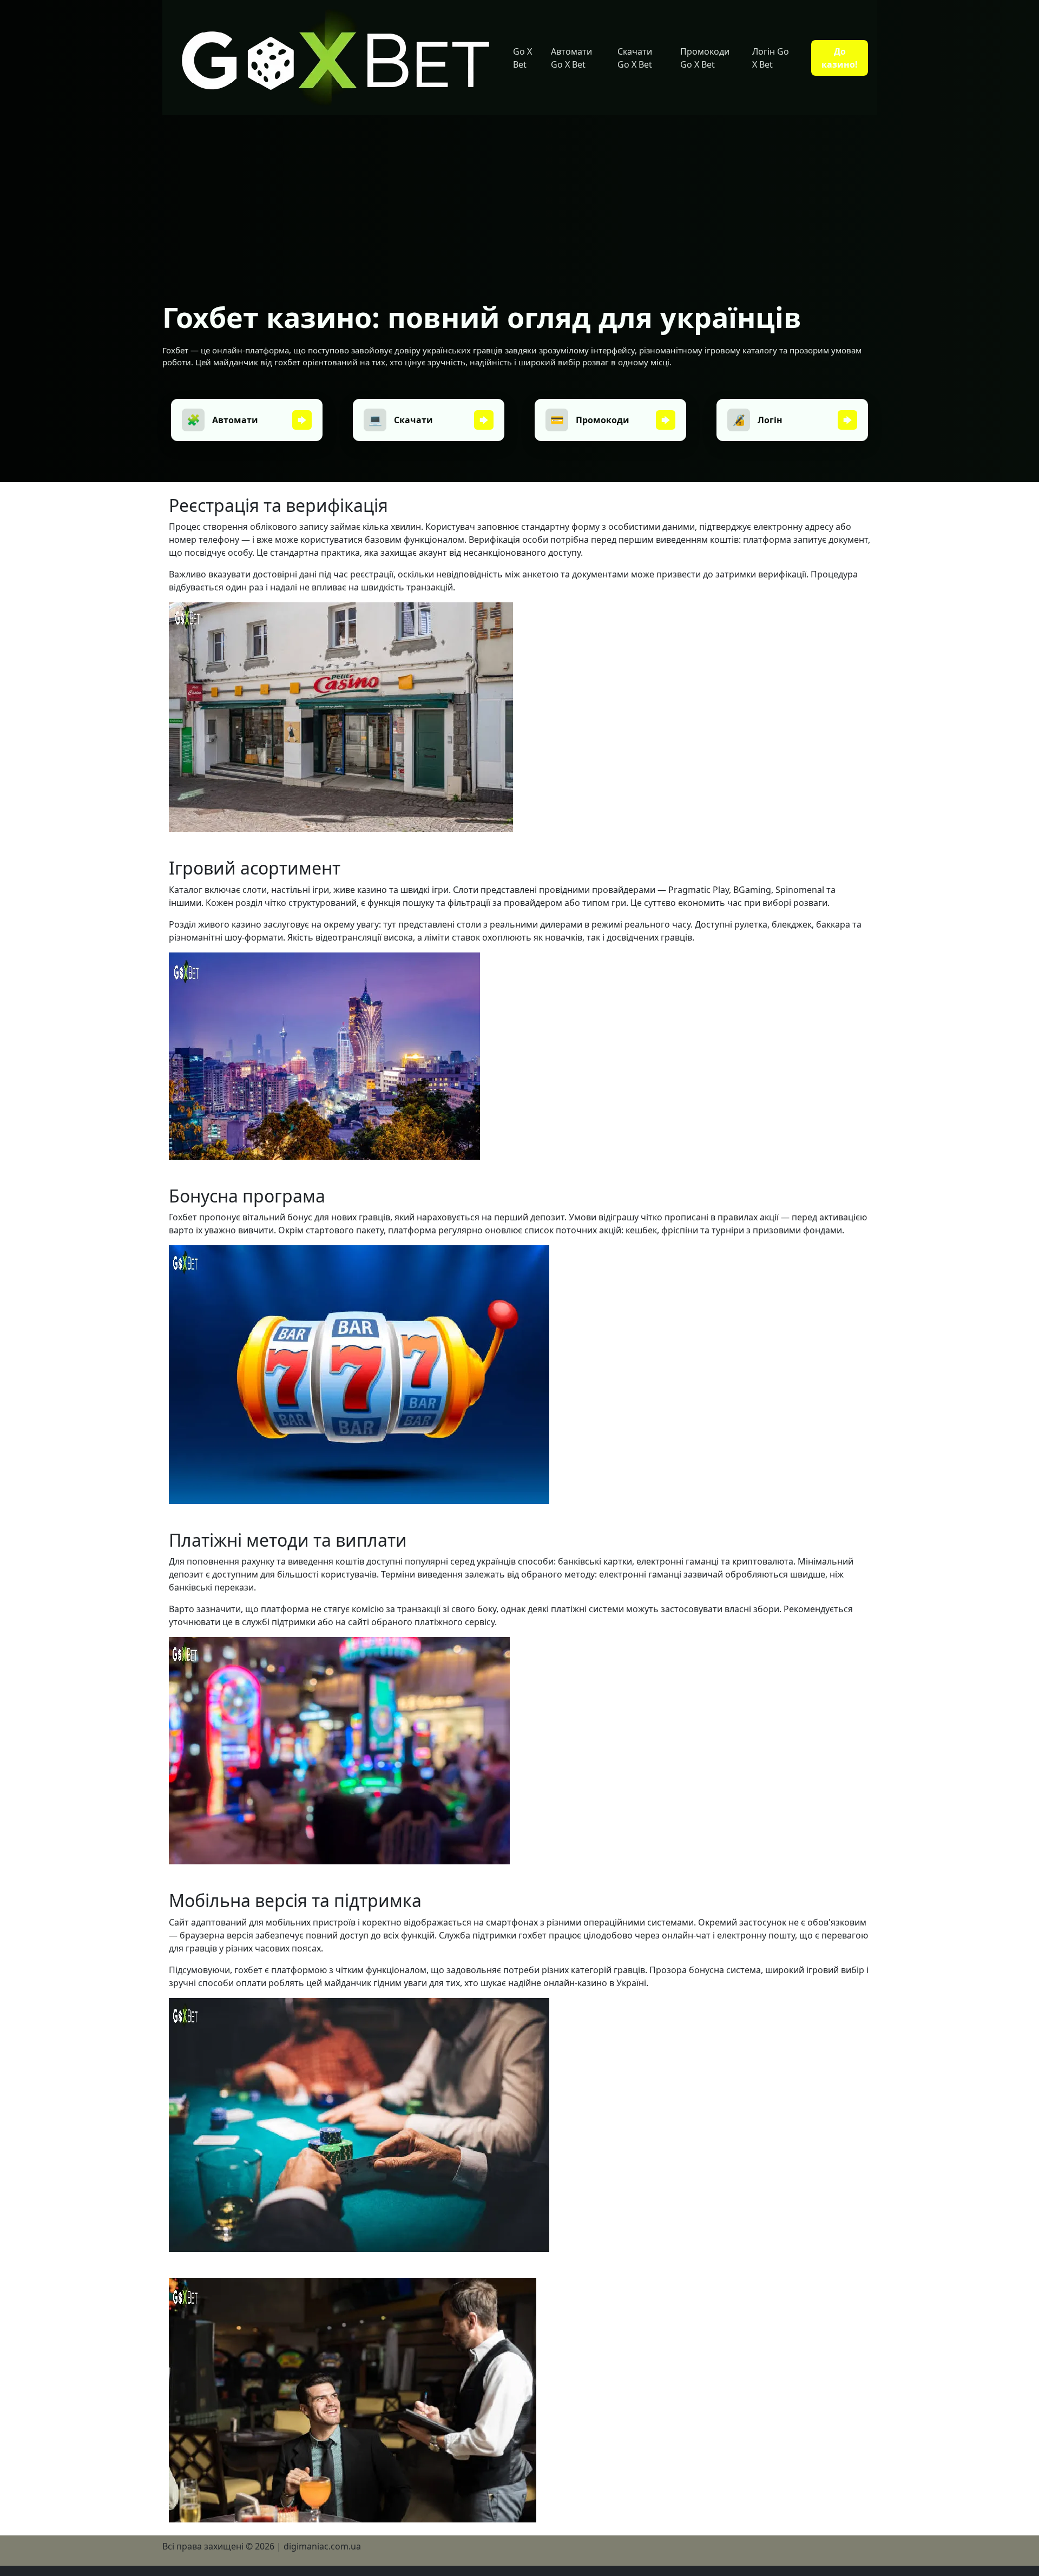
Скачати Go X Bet (635, 58)
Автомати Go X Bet (571, 58)
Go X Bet (522, 58)
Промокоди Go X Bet (705, 58)
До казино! (840, 58)
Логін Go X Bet (771, 58)
